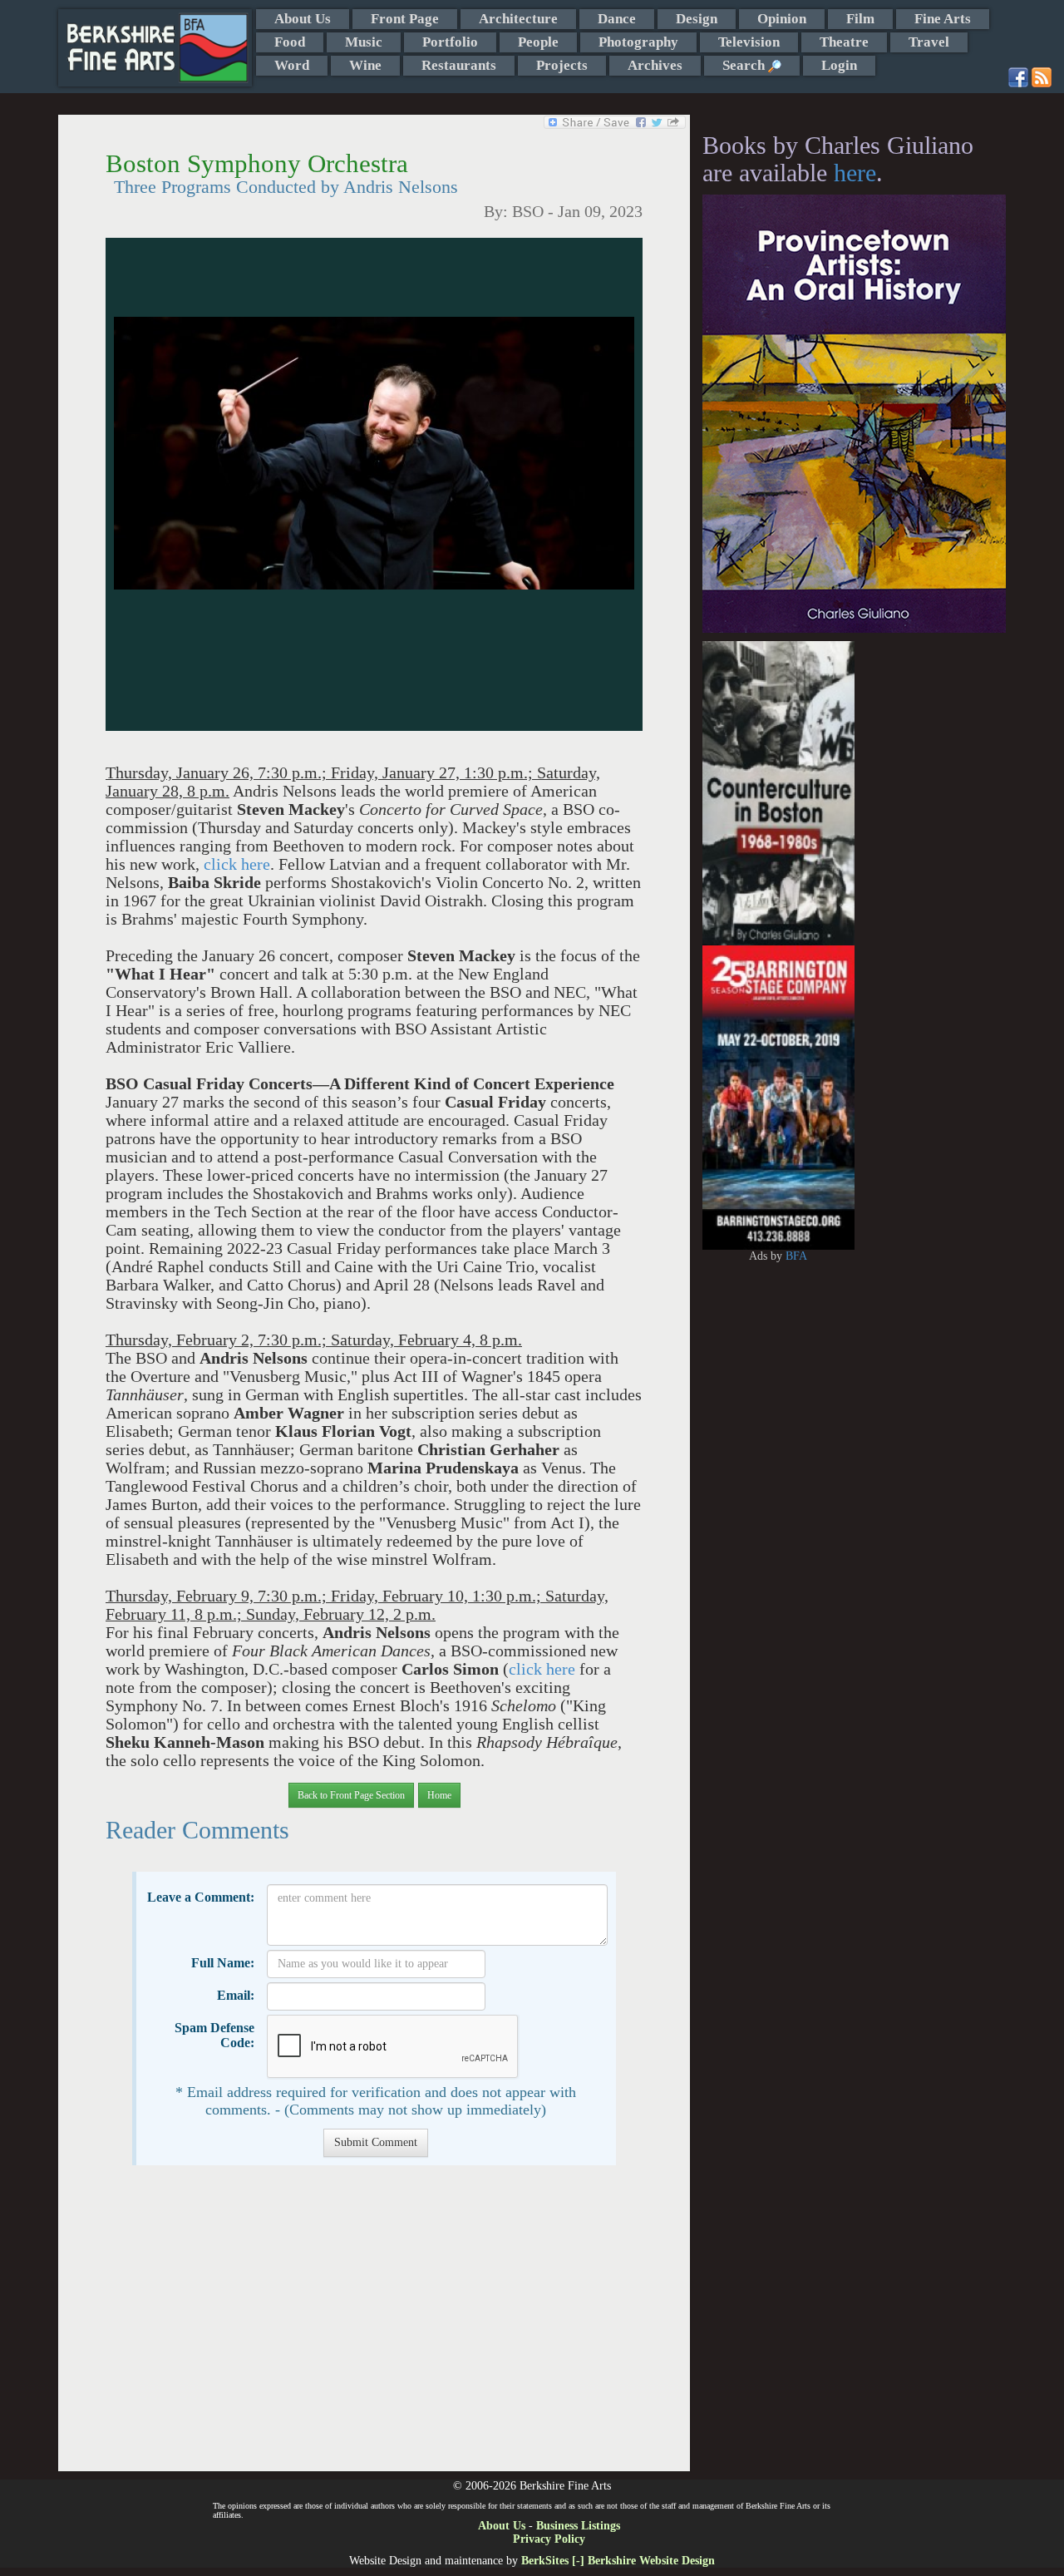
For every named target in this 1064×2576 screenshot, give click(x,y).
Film (860, 19)
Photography (638, 42)
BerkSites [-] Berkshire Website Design (618, 2561)
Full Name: (223, 1963)
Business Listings (578, 2526)
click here (237, 864)
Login (839, 65)
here (855, 173)
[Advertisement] (374, 2327)
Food (290, 42)
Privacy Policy (549, 2539)
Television (749, 42)
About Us (303, 19)
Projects (562, 65)
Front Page (405, 19)
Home (439, 1795)
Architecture (518, 19)
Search (745, 65)
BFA (796, 1256)
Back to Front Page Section (351, 1795)
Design (697, 19)
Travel (929, 42)
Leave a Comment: (201, 1897)
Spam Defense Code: (214, 2035)
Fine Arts (943, 19)
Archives (655, 65)
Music (364, 42)
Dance (617, 19)
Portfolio (450, 42)
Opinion (782, 19)
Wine (365, 65)
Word (292, 65)
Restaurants (459, 65)
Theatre (844, 42)
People (538, 42)
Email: (236, 1995)
